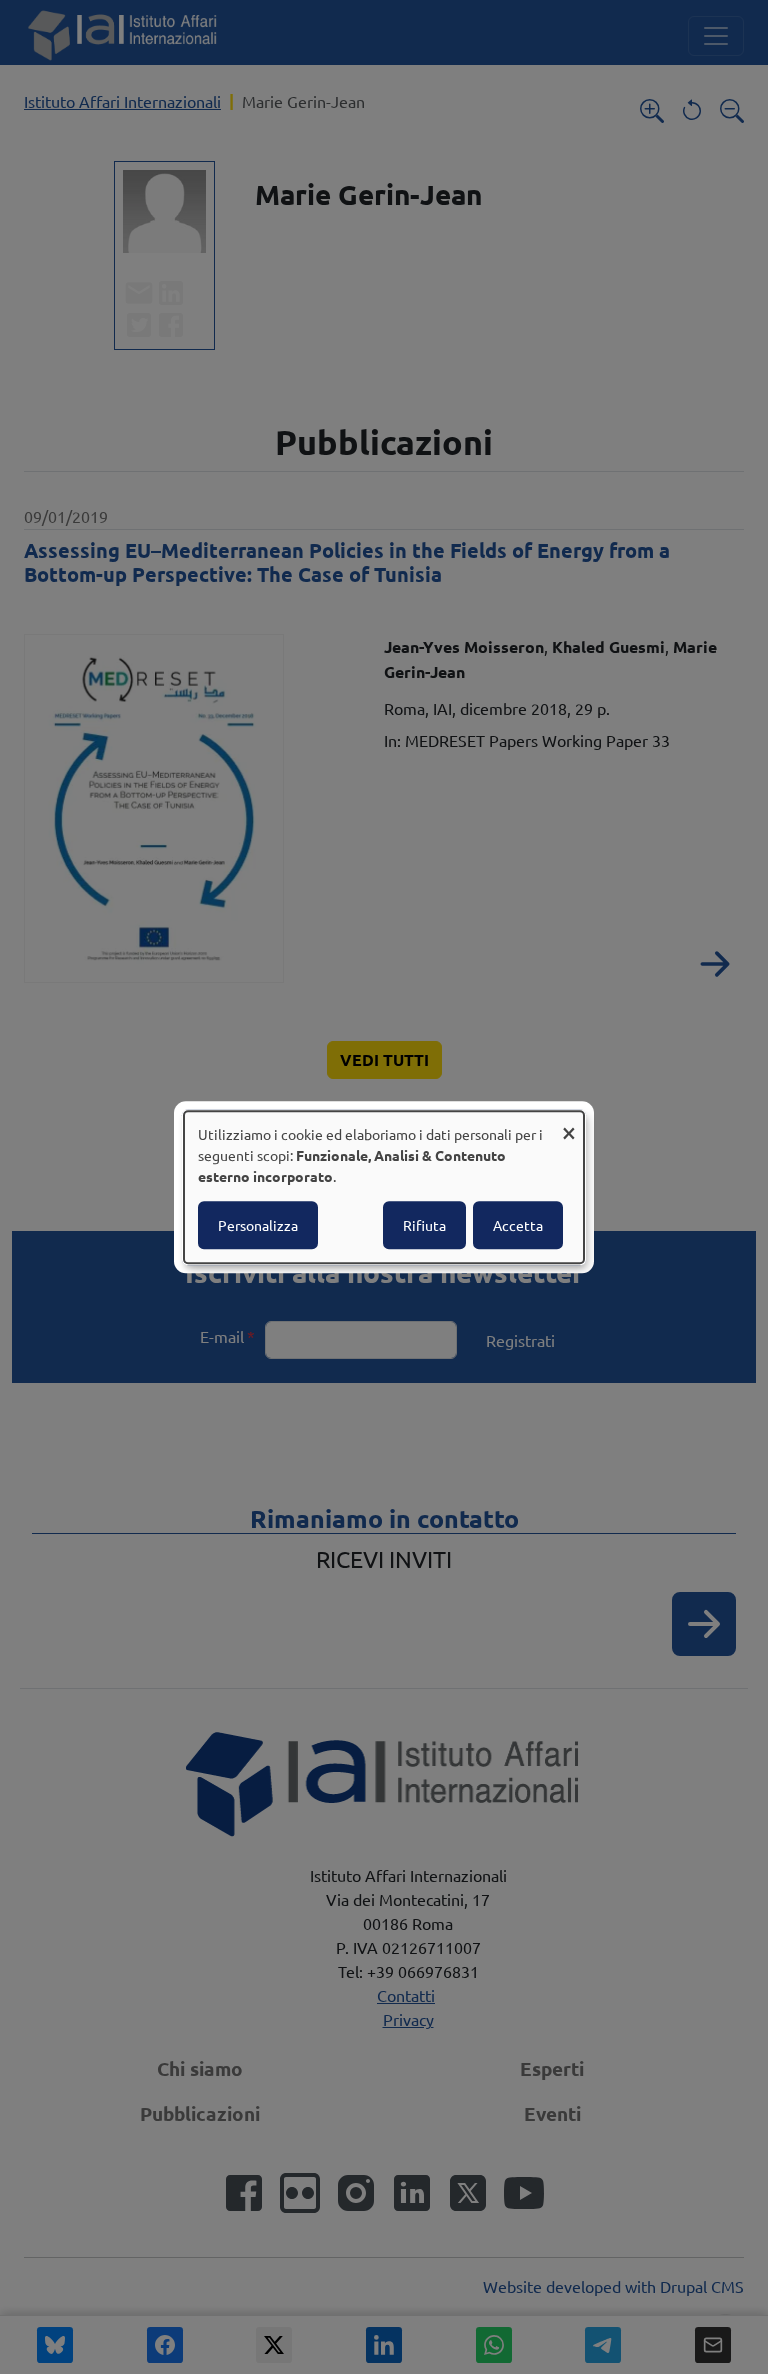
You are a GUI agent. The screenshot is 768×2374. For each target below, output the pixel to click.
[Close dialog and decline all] (569, 1123)
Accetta (518, 1225)
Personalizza (258, 1225)
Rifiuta (424, 1225)
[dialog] (384, 1187)
